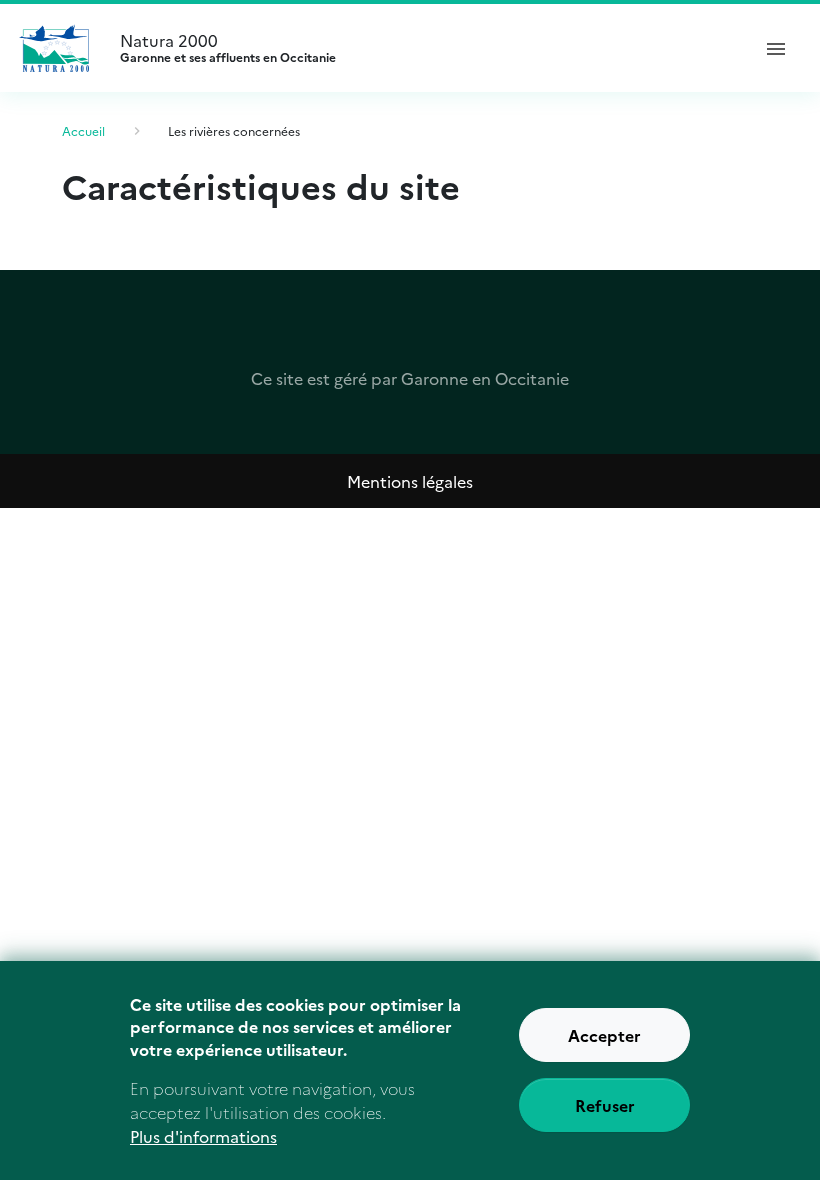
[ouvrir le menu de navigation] (776, 48)
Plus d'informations (203, 1136)
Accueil (83, 130)
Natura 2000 (228, 48)
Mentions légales (410, 481)
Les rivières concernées (234, 130)
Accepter (604, 1035)
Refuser (605, 1105)
